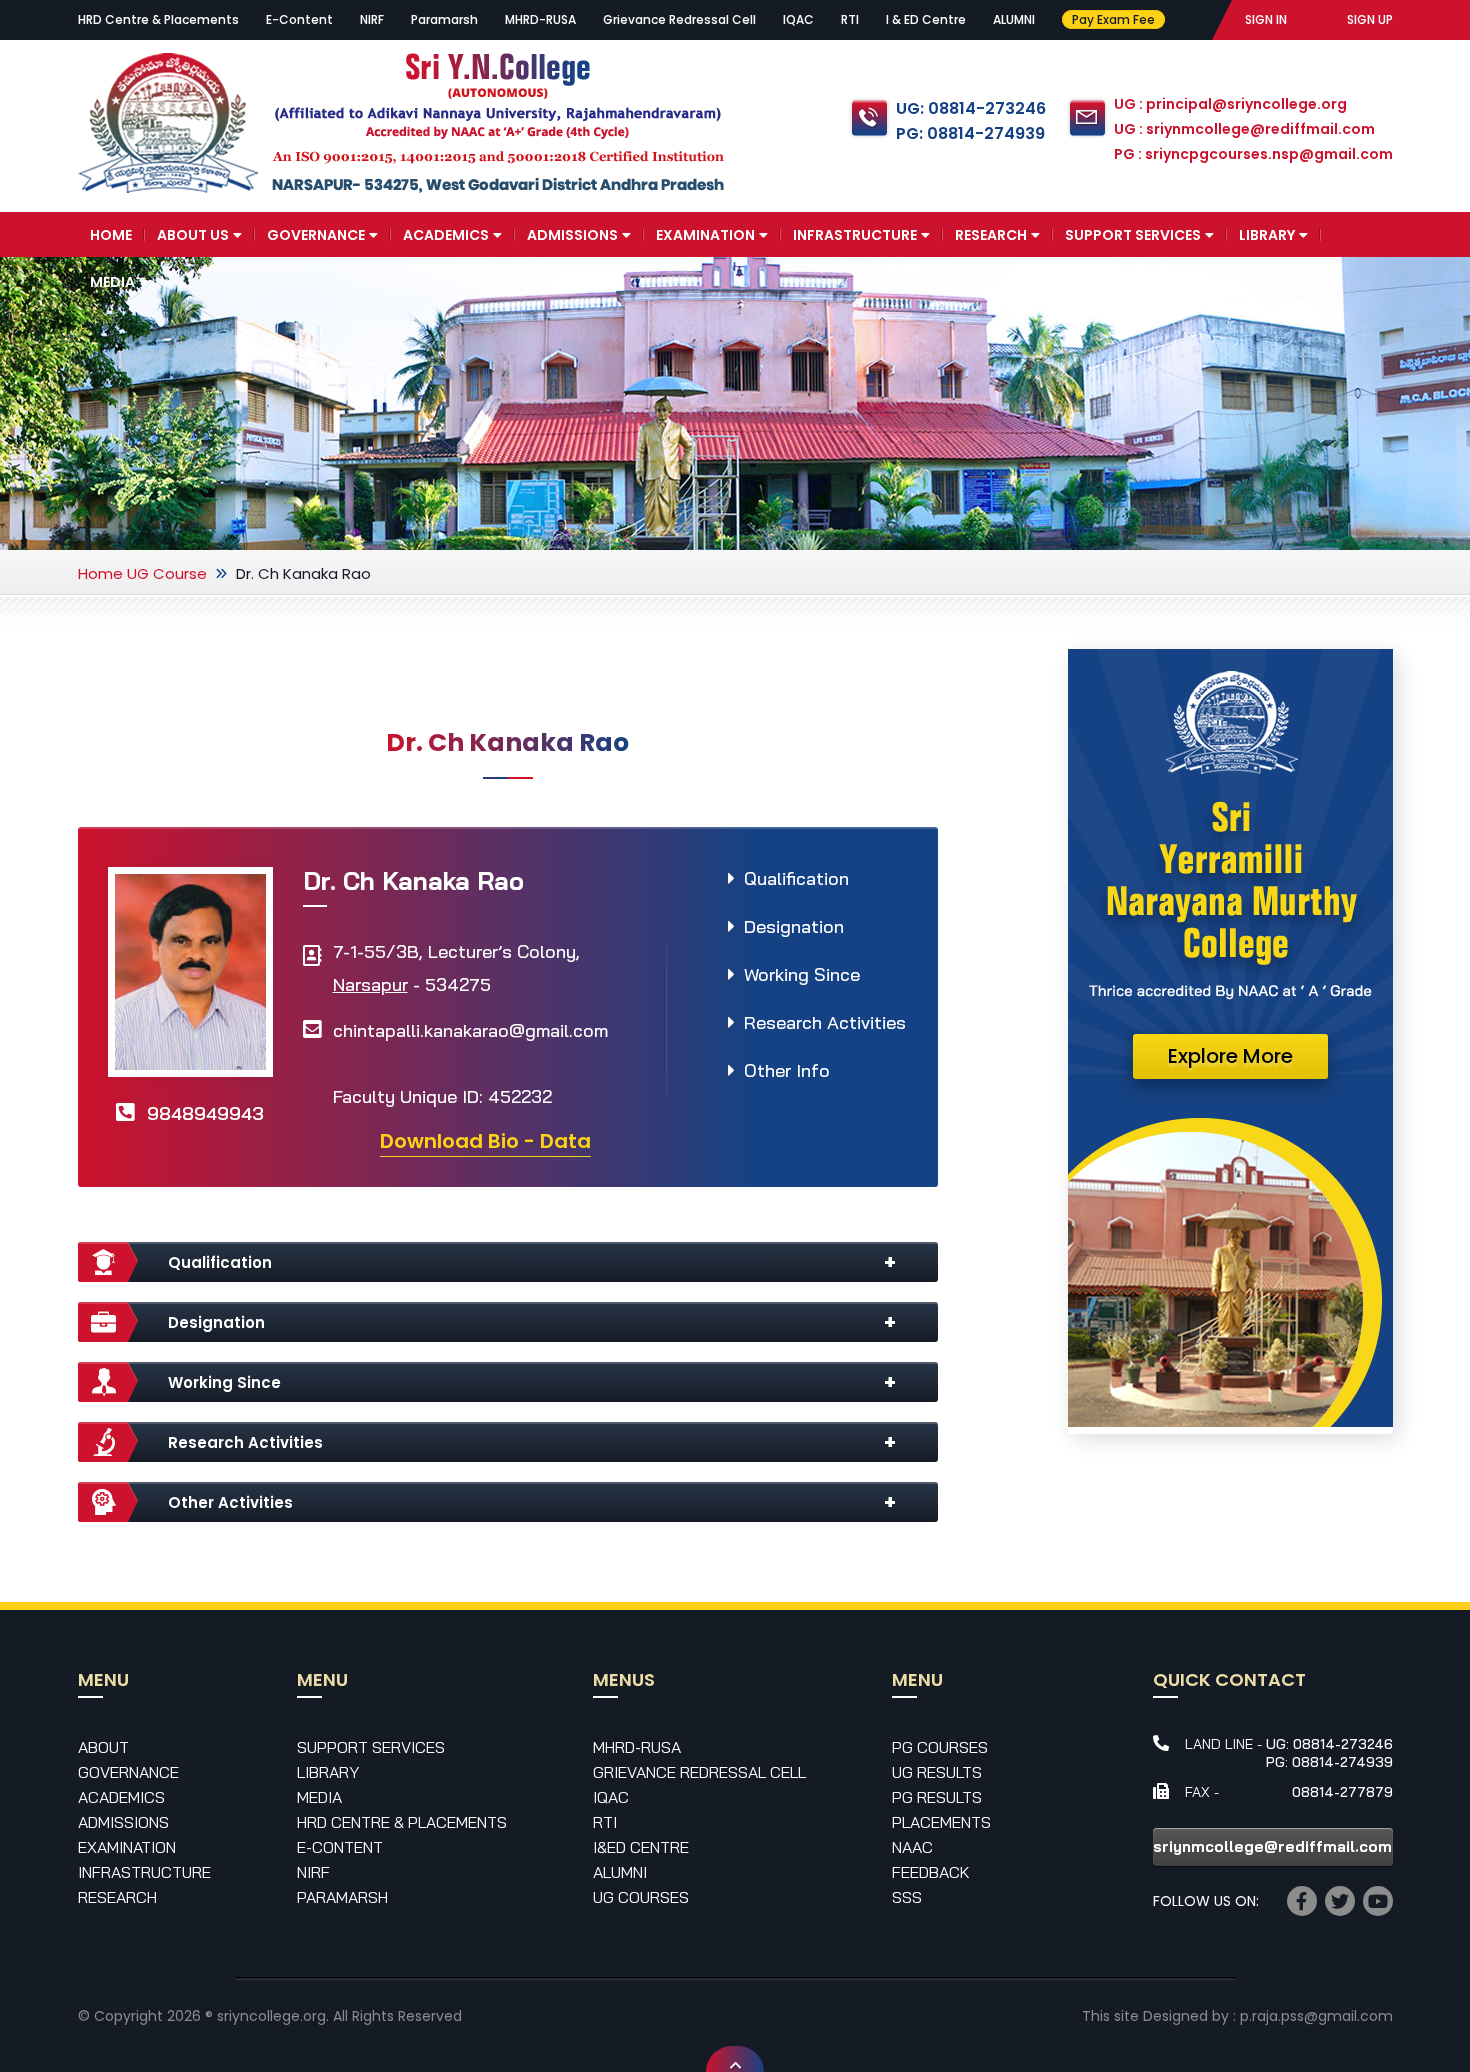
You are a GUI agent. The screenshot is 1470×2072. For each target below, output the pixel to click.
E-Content (299, 19)
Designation (794, 926)
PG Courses (940, 1747)
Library (1267, 235)
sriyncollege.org (271, 2016)
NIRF (372, 19)
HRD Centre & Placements (158, 19)
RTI (850, 19)
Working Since (802, 974)
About (103, 1747)
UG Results (937, 1772)
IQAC (798, 19)
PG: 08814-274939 (970, 133)
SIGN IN (1266, 19)
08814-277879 (1342, 1792)
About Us (193, 235)
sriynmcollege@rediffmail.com (1272, 1846)
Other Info (787, 1070)
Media (112, 282)
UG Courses (641, 1897)
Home (111, 235)
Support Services (1133, 235)
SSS (907, 1897)
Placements (941, 1822)
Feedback (931, 1872)
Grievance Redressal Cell (679, 19)
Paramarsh (444, 19)
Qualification (796, 878)
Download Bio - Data (485, 1141)
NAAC (912, 1847)
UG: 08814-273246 (971, 108)
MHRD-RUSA (540, 19)
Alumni (620, 1872)
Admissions (572, 235)
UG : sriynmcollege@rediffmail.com (1244, 129)
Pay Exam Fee (1113, 19)
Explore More (1230, 1056)
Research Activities (825, 1022)
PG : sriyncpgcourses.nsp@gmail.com (1253, 154)
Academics (446, 235)
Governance (316, 235)
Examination (705, 235)
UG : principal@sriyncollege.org (1230, 104)
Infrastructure (855, 235)
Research (991, 235)
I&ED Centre (641, 1847)
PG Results (937, 1797)
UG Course (167, 573)
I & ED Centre (926, 19)
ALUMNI (1014, 19)
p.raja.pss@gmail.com (1316, 2016)
